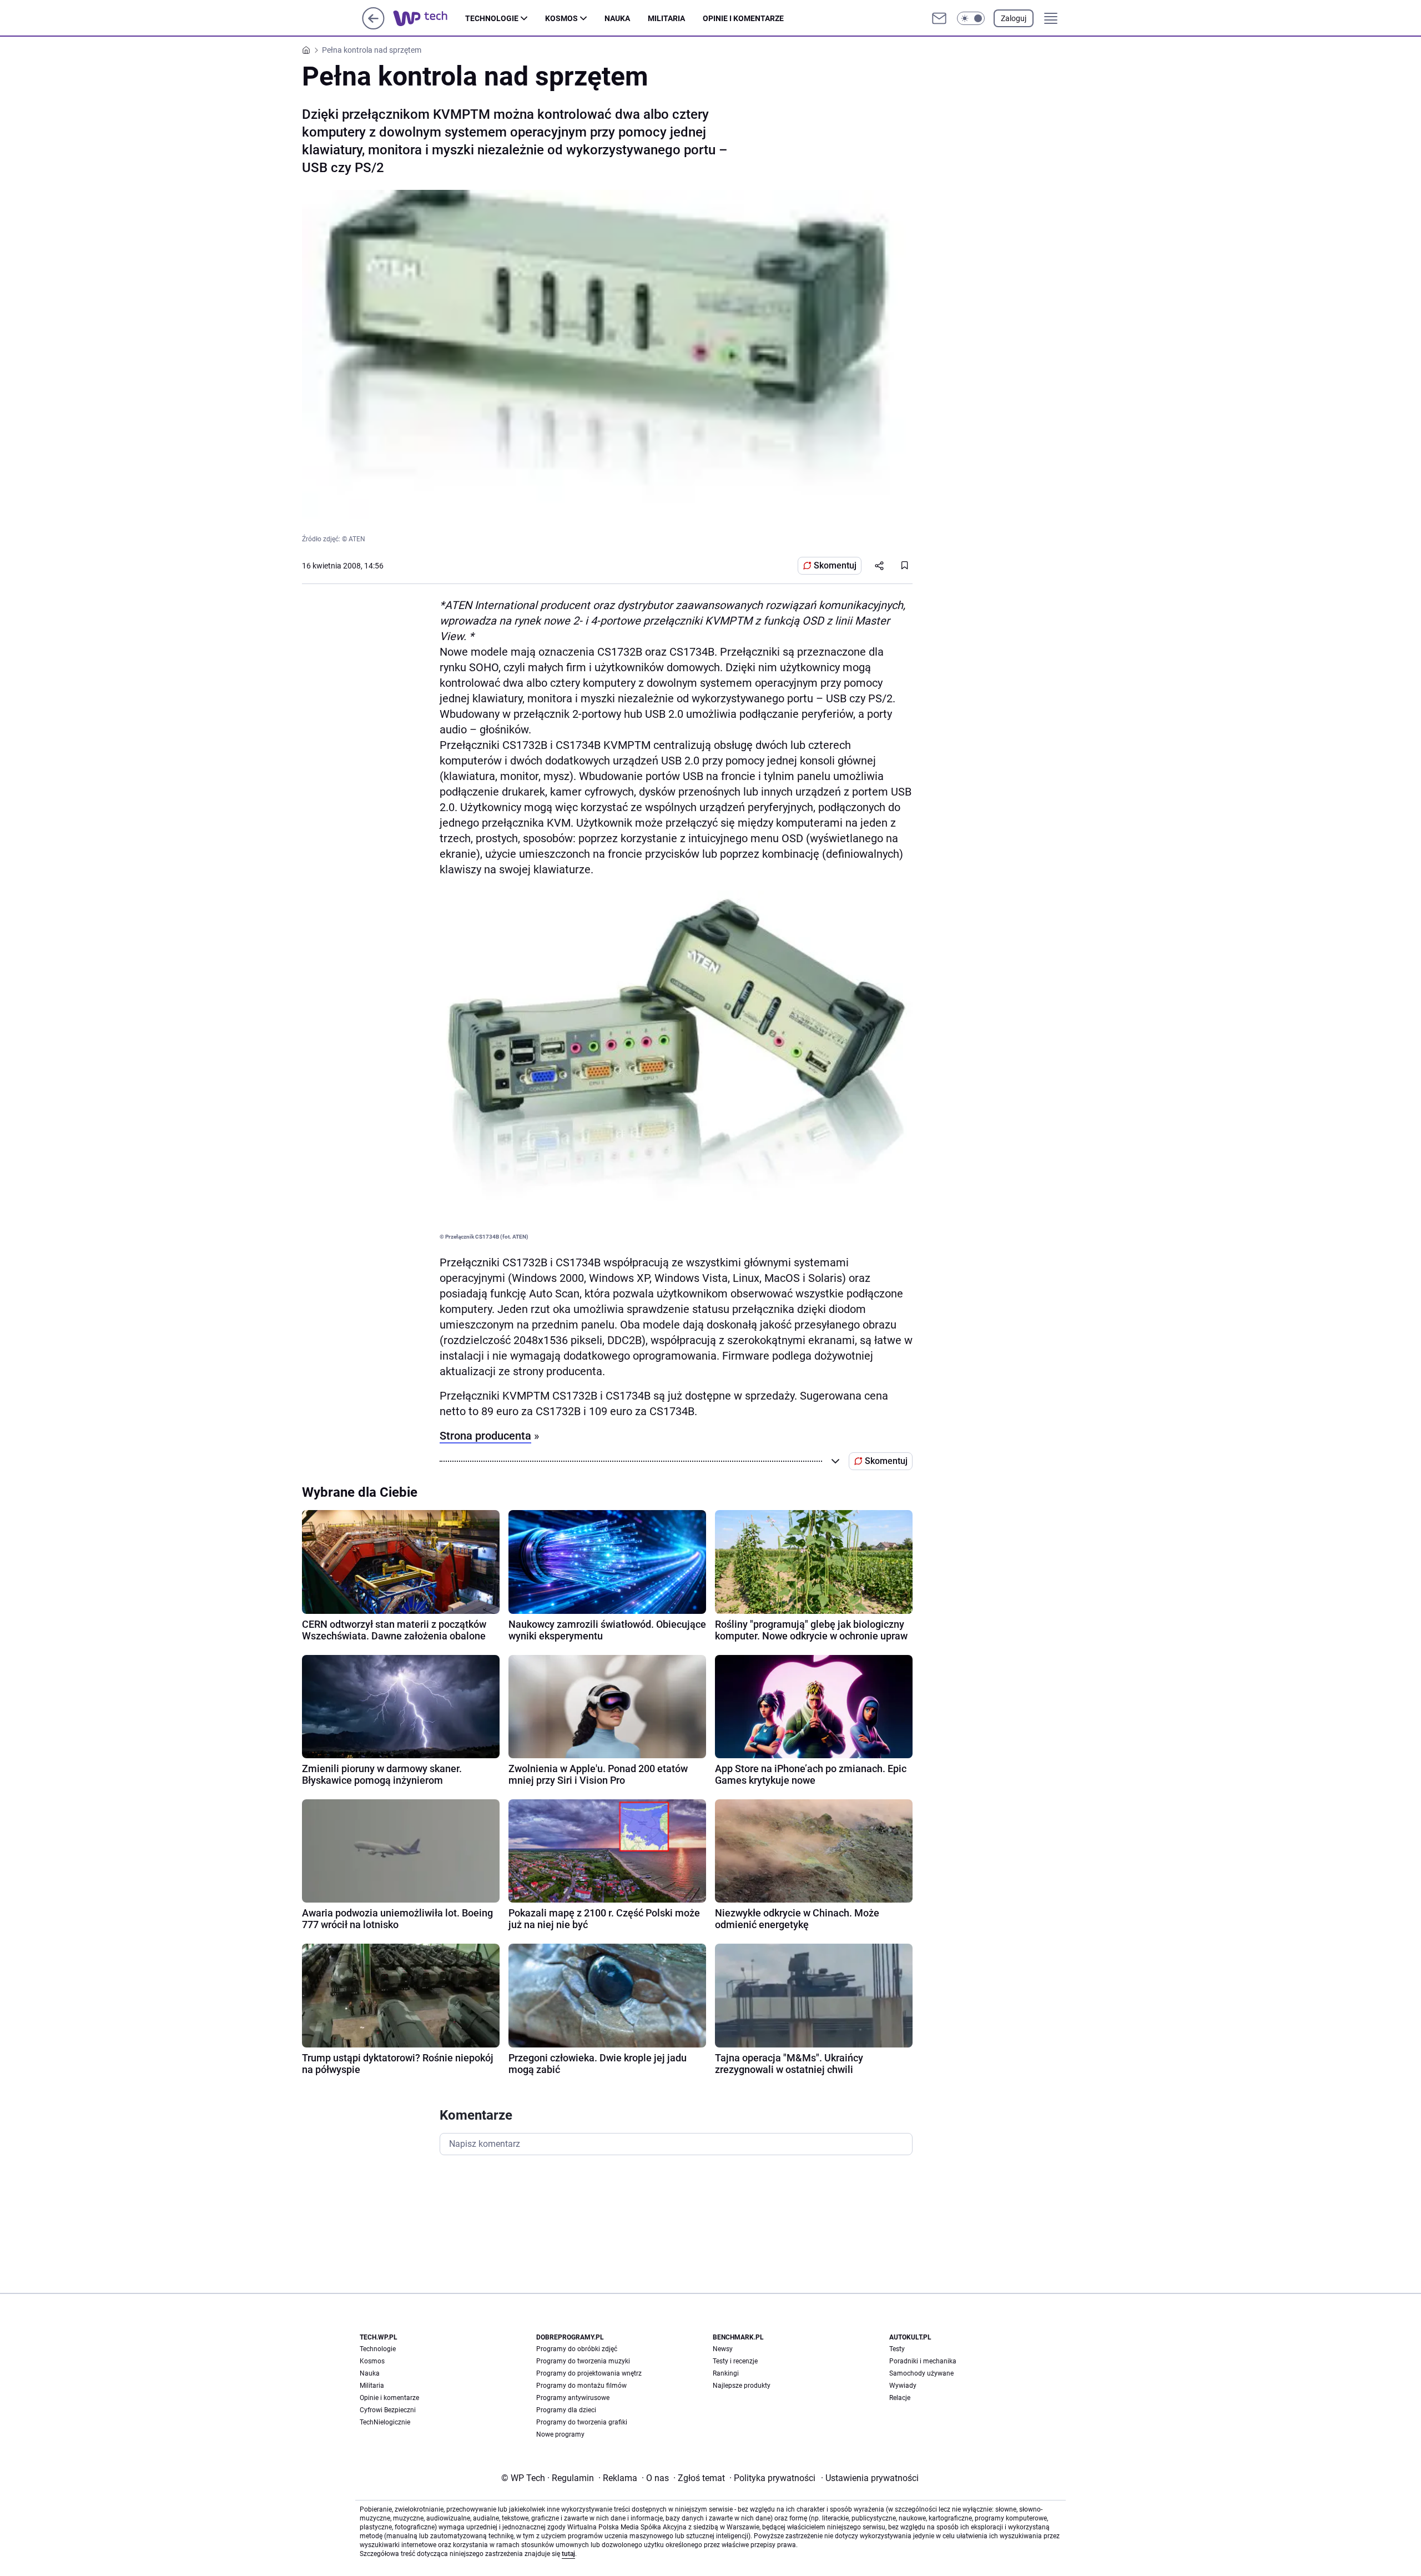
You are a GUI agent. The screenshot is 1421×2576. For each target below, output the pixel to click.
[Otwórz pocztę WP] (939, 18)
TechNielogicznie (385, 2422)
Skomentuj (835, 565)
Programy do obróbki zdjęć (577, 2349)
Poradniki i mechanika (923, 2361)
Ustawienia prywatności (870, 2478)
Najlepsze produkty (742, 2386)
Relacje (900, 2398)
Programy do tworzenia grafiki (582, 2422)
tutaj (568, 2554)
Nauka (617, 18)
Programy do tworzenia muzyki (583, 2361)
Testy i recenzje (735, 2361)
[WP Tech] (429, 18)
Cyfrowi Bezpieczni (388, 2410)
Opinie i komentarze (743, 18)
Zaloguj (1014, 18)
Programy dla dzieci (566, 2410)
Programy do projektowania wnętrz (589, 2373)
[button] (971, 18)
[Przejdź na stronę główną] (373, 26)
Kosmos (561, 18)
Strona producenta (485, 1436)
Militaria (666, 18)
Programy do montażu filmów (581, 2386)
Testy (897, 2349)
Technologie (492, 18)
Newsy (723, 2349)
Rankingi (726, 2373)
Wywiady (903, 2386)
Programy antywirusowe (573, 2398)
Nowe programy (560, 2434)
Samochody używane (921, 2373)
